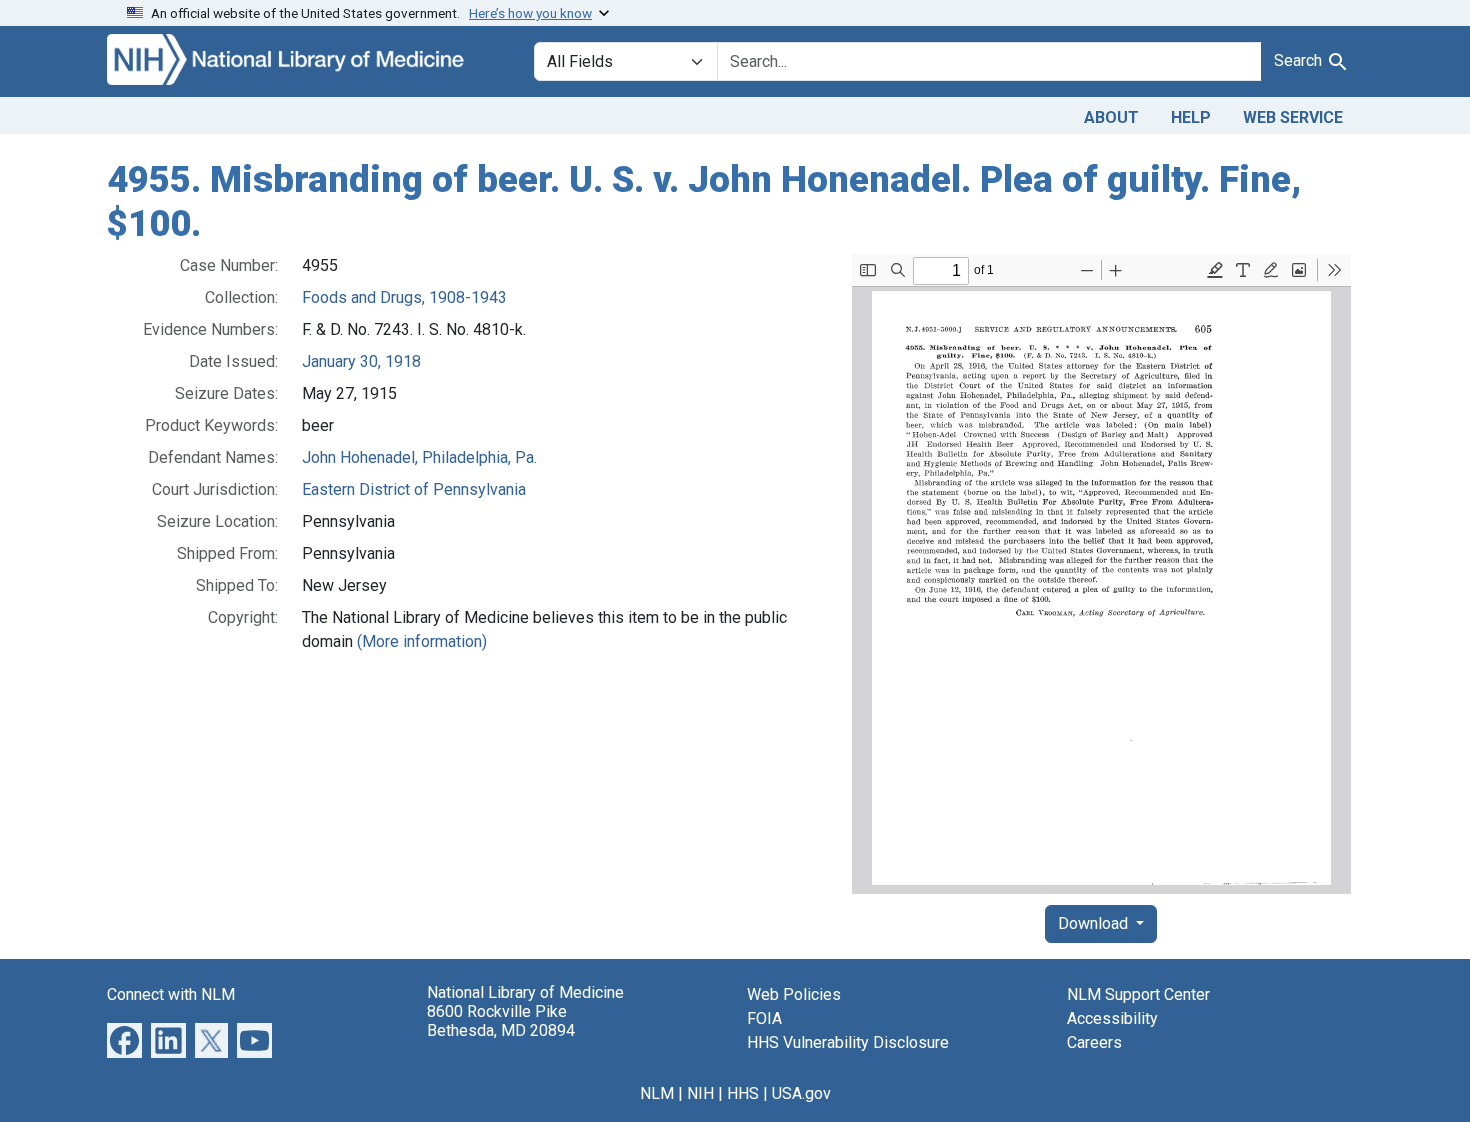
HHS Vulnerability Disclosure (848, 1042)
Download (1095, 923)
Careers (1094, 1042)
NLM (657, 1093)
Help (1191, 117)
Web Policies (794, 994)
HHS (743, 1093)
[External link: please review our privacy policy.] (124, 1039)
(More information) (422, 641)
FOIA (764, 1018)
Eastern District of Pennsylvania (414, 489)
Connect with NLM (171, 994)
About (1111, 117)
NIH (700, 1093)
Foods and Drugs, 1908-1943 (404, 297)
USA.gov (801, 1093)
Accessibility (1112, 1018)
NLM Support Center (1138, 994)
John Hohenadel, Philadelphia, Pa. (419, 457)
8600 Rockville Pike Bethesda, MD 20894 (501, 1021)
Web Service (1293, 117)
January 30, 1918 (361, 361)
